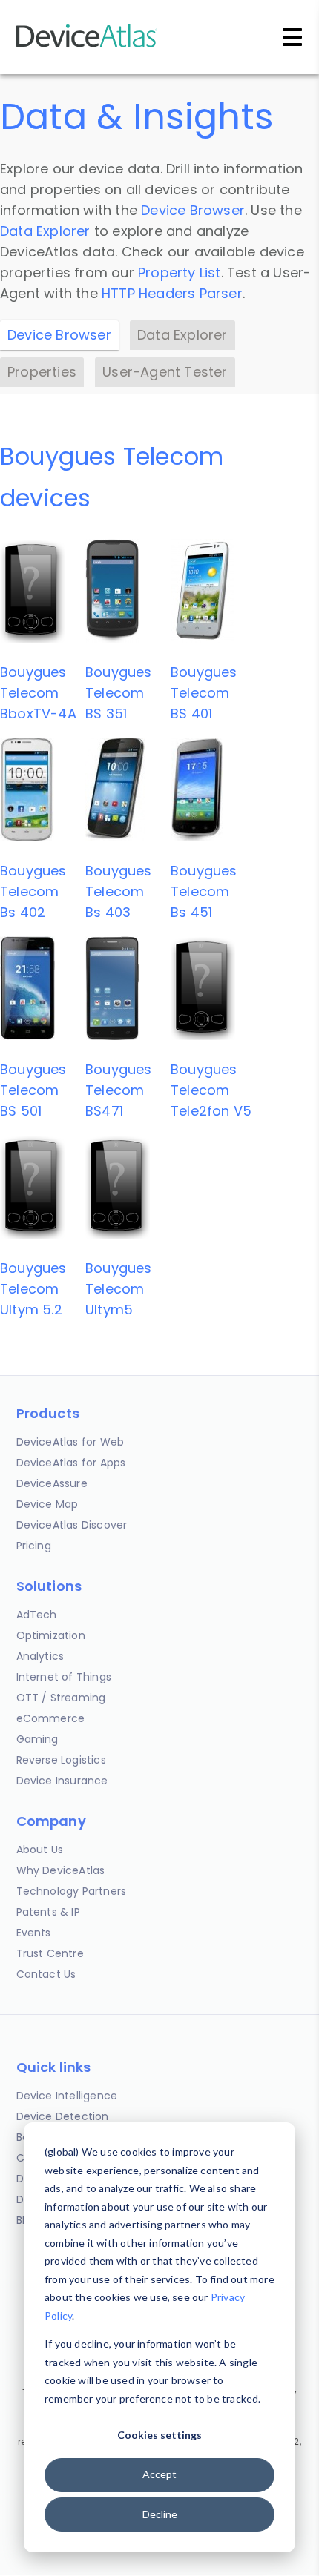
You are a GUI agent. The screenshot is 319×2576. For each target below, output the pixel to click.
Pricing (34, 1546)
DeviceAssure (52, 1483)
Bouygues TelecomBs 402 (33, 891)
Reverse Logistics (61, 1760)
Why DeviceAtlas (61, 1870)
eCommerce (51, 1718)
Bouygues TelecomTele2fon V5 (211, 1090)
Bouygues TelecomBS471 (119, 1090)
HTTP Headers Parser (172, 293)
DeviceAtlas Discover (72, 1525)
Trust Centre (50, 1953)
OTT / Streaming (61, 1698)
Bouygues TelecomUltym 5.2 (33, 1289)
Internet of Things (64, 1677)
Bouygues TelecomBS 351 (119, 693)
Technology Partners (72, 1891)
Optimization (51, 1635)
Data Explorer (45, 231)
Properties (42, 372)
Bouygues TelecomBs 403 (119, 891)
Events (34, 1933)
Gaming (37, 1739)
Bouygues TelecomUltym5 (119, 1289)
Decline (160, 2514)
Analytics (40, 1656)
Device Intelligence (67, 2096)
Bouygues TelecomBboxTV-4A (38, 693)
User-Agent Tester (165, 372)
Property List (180, 272)
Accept (159, 2474)
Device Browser (193, 210)
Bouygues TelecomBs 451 (204, 891)
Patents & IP (48, 1912)
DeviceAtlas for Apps (71, 1463)
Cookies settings (159, 2435)
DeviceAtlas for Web (70, 1442)
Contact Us (46, 1974)
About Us (40, 1850)
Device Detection (63, 2116)
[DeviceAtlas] (87, 46)
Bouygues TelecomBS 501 (33, 1090)
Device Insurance (62, 1781)
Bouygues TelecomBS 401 (204, 693)
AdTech (37, 1615)
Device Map (47, 1504)
